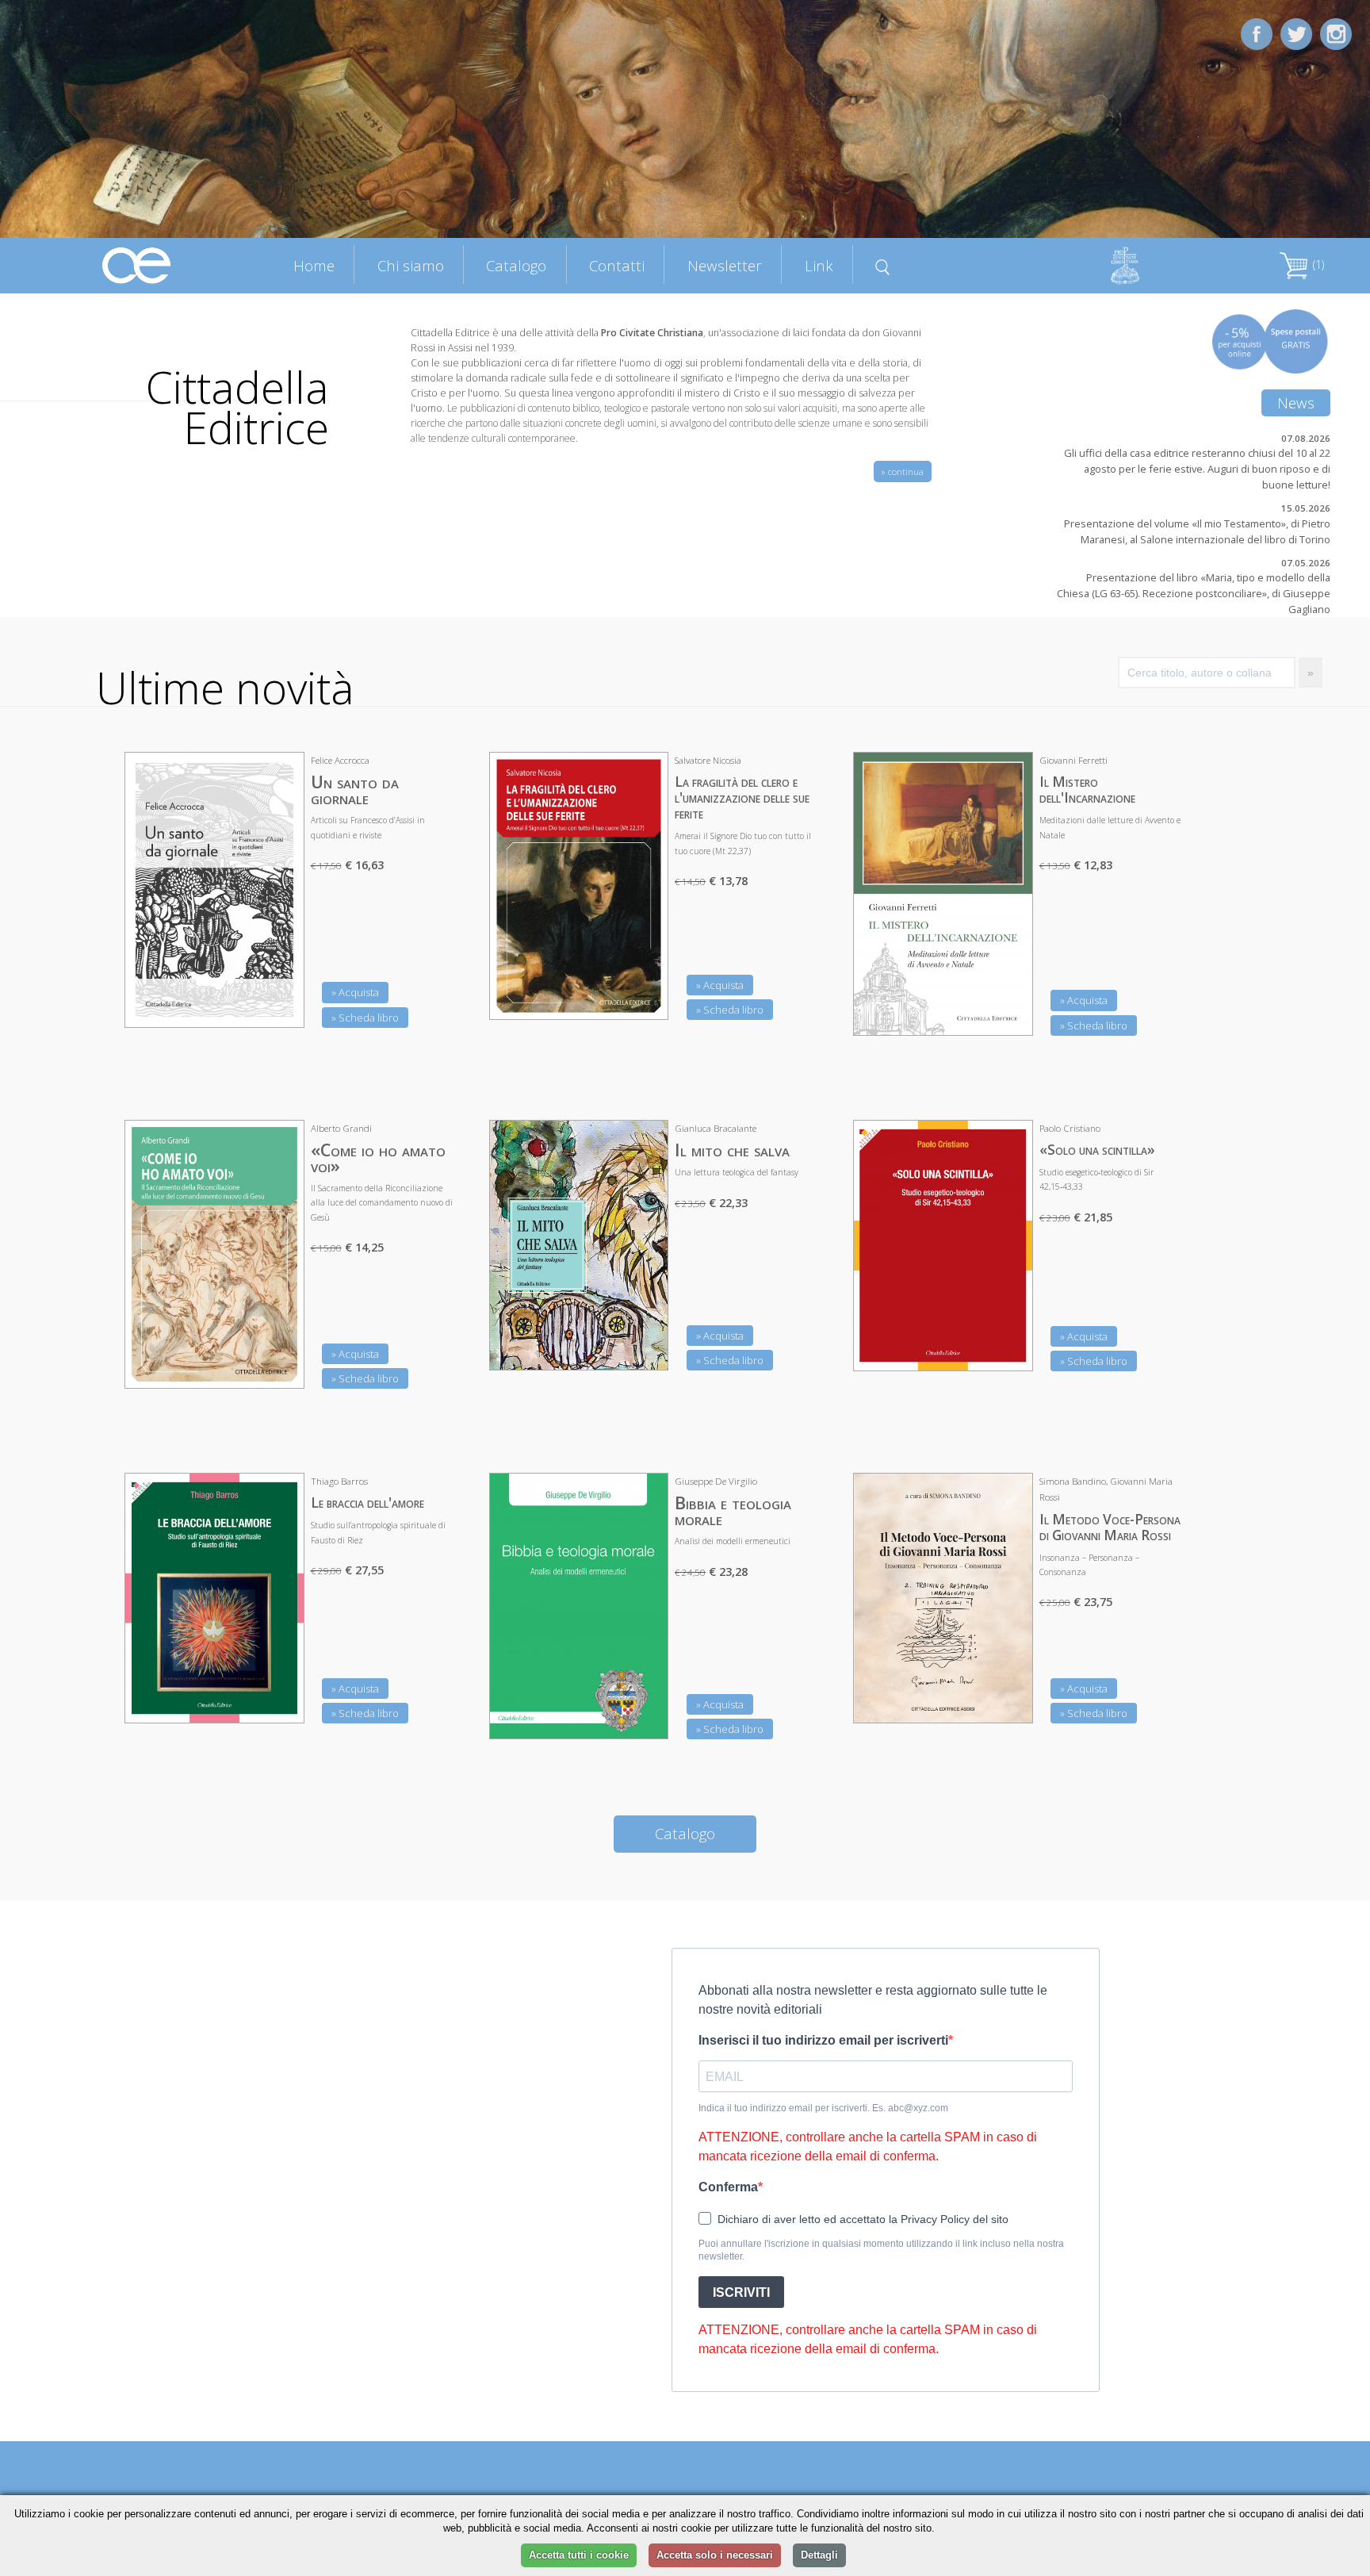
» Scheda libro (365, 1018)
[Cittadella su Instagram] (1336, 33)
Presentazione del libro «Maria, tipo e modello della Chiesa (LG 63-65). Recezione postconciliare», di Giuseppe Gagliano (1194, 593)
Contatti (617, 265)
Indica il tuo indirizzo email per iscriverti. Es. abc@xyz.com (823, 2108)
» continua (903, 471)
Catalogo (516, 265)
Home (314, 265)
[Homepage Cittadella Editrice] (137, 264)
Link (819, 265)
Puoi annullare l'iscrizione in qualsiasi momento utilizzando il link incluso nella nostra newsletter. (881, 2250)
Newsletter (725, 265)
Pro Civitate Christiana (652, 333)
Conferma (728, 2187)
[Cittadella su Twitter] (1296, 33)
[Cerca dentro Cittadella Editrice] (883, 265)
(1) (1317, 264)
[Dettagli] (281, 1006)
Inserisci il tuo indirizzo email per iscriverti (823, 2040)
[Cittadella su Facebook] (1257, 33)
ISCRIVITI (741, 2292)
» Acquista (355, 992)
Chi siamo (411, 265)
